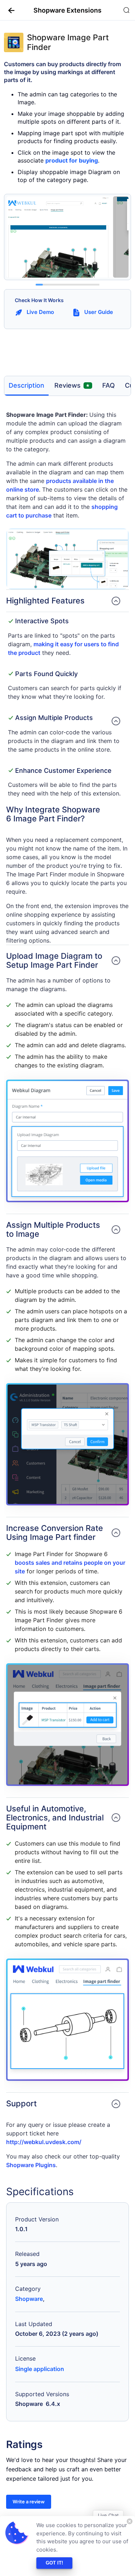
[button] (9, 10)
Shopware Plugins (31, 2165)
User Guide (99, 312)
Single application (40, 2369)
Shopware (29, 2299)
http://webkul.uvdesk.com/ (44, 2142)
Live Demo (40, 312)
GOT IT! (54, 2563)
